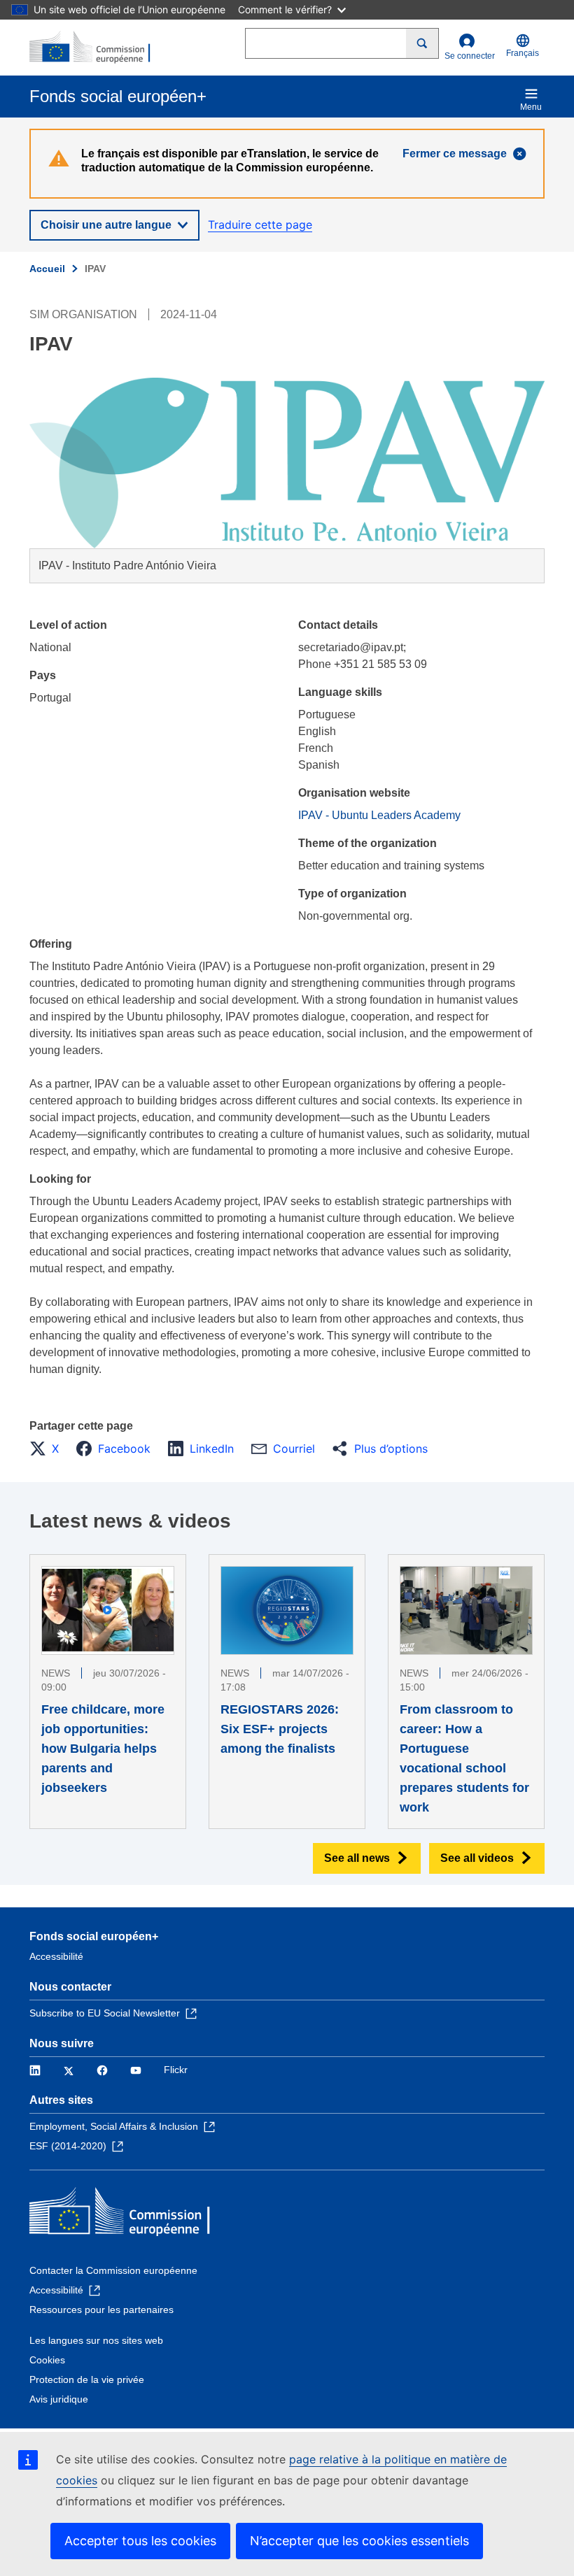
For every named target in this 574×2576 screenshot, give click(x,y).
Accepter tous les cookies (140, 2541)
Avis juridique (59, 2399)
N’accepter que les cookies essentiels (359, 2541)
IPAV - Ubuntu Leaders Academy (379, 815)
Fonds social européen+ (94, 1936)
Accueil (47, 269)
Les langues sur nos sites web (96, 2340)
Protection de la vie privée (87, 2379)
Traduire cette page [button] (260, 225)
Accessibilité (56, 1956)
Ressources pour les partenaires (101, 2310)
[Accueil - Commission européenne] (97, 48)
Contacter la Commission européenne (113, 2270)
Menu (531, 107)
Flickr (176, 2070)
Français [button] (523, 53)
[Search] (422, 43)
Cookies (47, 2360)
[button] (48, 1449)
